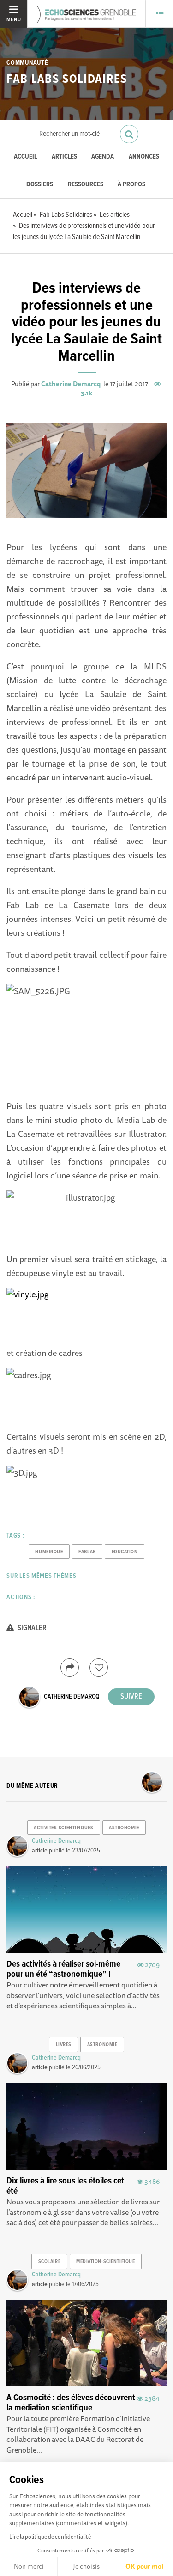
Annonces (144, 157)
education (125, 1552)
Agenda (103, 157)
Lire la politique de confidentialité (50, 2536)
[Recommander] (99, 1668)
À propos (131, 185)
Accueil (25, 157)
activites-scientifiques (63, 1828)
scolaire (49, 2262)
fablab (87, 1552)
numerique (49, 1552)
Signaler (31, 1628)
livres (64, 2045)
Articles (64, 157)
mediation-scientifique (105, 2262)
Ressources (86, 185)
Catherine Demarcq (71, 384)
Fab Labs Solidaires (67, 80)
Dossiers (40, 185)
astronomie (124, 1828)
